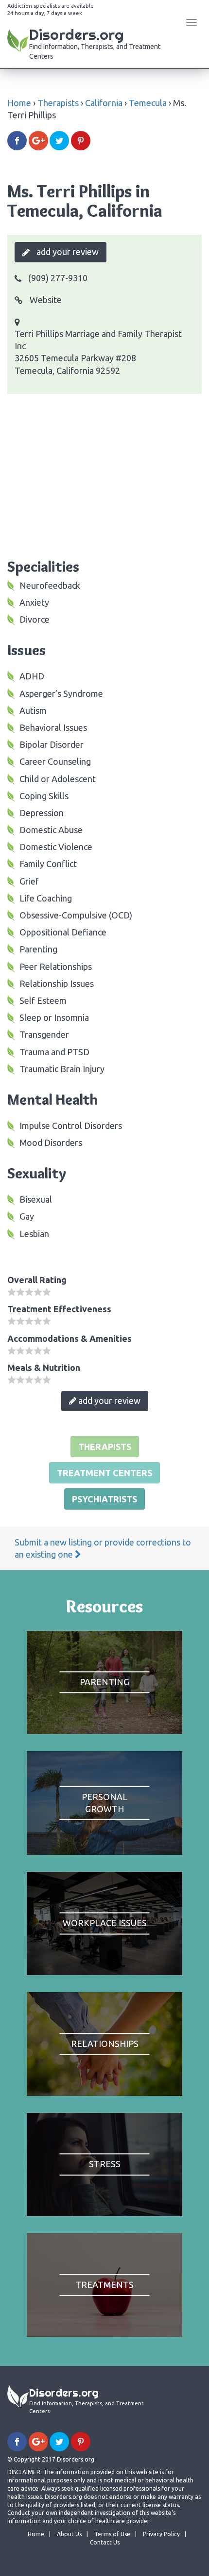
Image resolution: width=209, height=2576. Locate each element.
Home (19, 103)
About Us (69, 2534)
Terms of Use (112, 2534)
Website (45, 300)
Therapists (58, 103)
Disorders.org (95, 43)
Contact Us (105, 2542)
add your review (67, 252)
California (104, 103)
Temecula (148, 103)
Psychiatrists (104, 1499)
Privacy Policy (161, 2534)
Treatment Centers (104, 1473)
